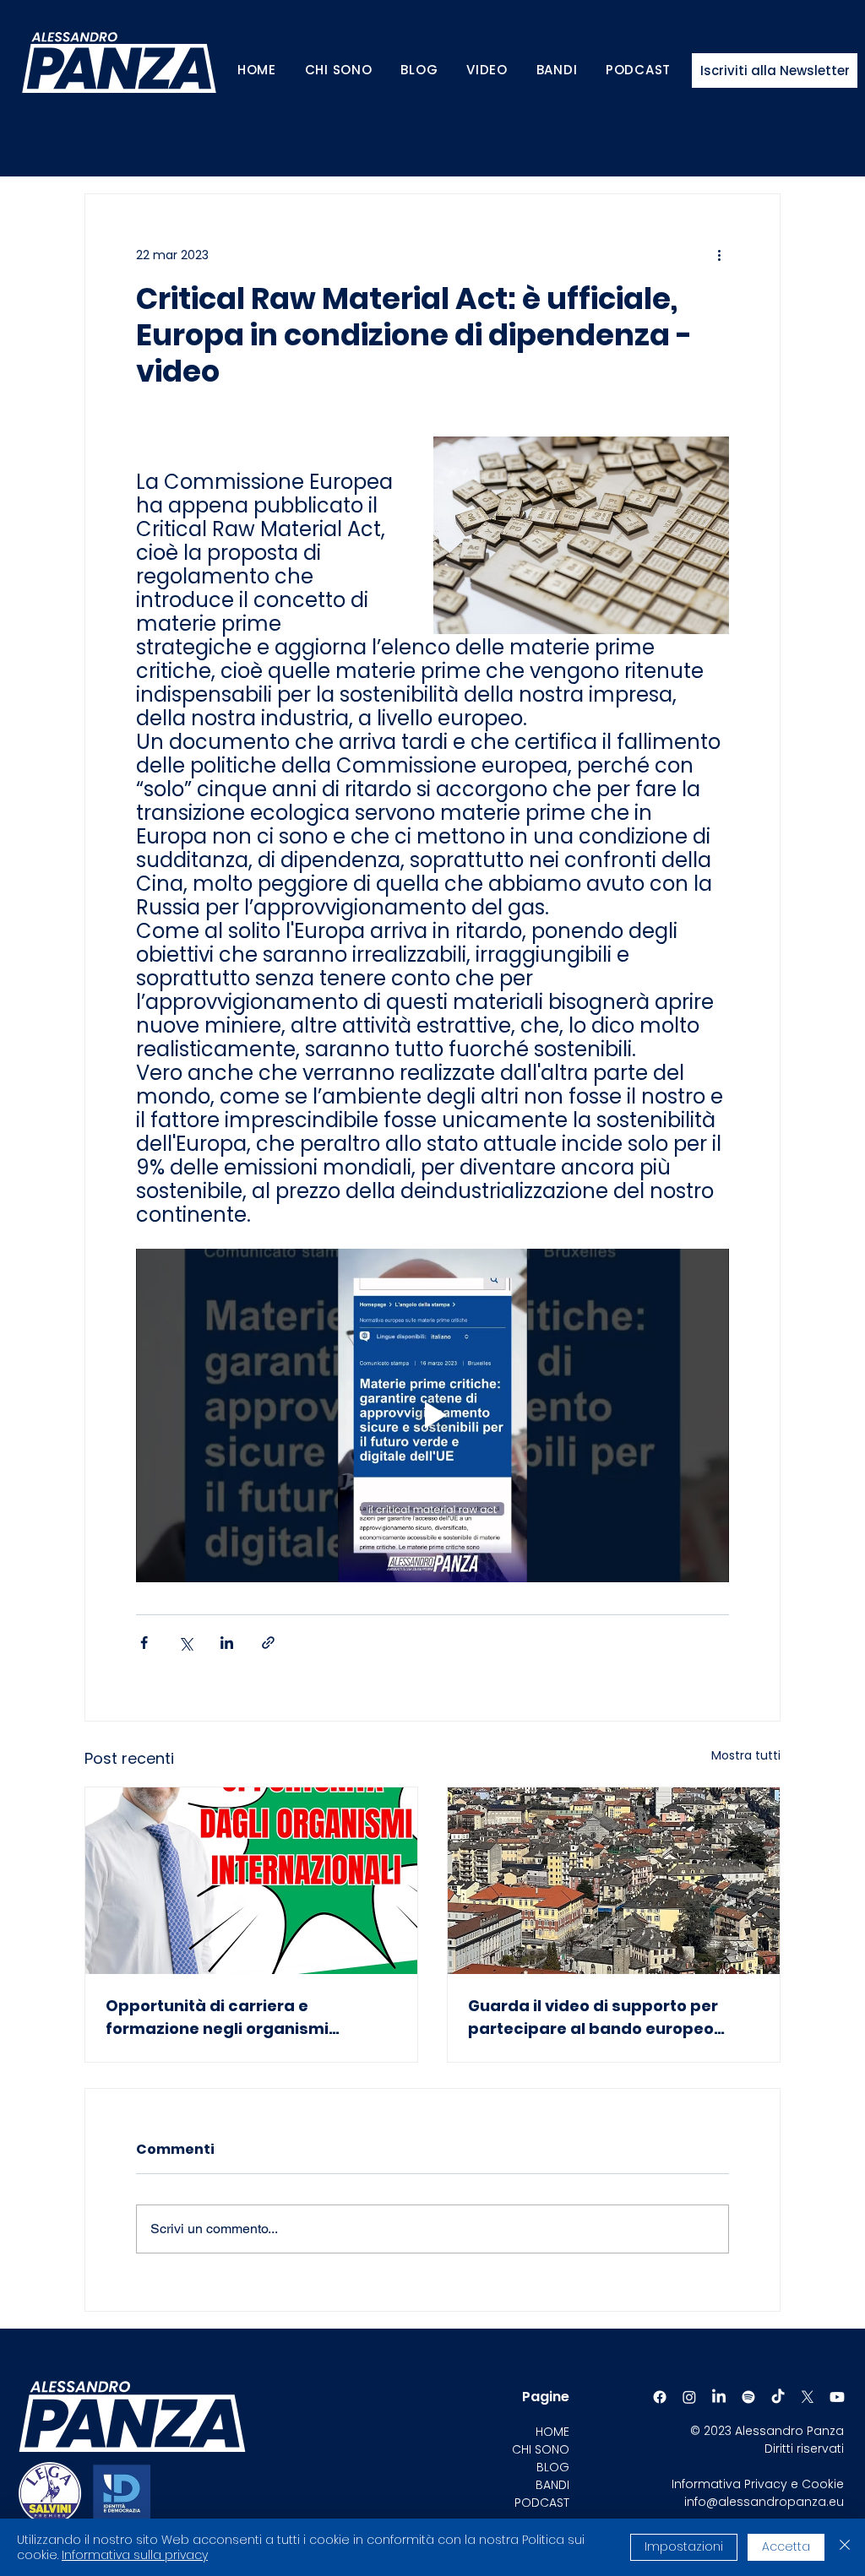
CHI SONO (541, 2449)
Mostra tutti (746, 1755)
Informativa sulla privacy (135, 2555)
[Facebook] (660, 2397)
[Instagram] (689, 2397)
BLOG (553, 2467)
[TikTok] (778, 2397)
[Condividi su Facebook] (144, 1643)
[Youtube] (837, 2397)
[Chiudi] (845, 2547)
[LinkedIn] (719, 2397)
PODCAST (542, 2503)
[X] (808, 2397)
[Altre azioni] (719, 255)
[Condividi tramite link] (268, 1643)
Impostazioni (684, 2546)
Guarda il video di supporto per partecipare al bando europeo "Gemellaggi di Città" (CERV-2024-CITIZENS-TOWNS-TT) (608, 2017)
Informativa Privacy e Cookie (758, 2484)
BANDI (552, 2485)
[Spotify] (748, 2397)
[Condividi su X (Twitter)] (185, 1643)
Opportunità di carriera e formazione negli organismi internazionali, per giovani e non (234, 2017)
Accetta (786, 2546)
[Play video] (432, 1415)
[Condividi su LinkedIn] (227, 1643)
